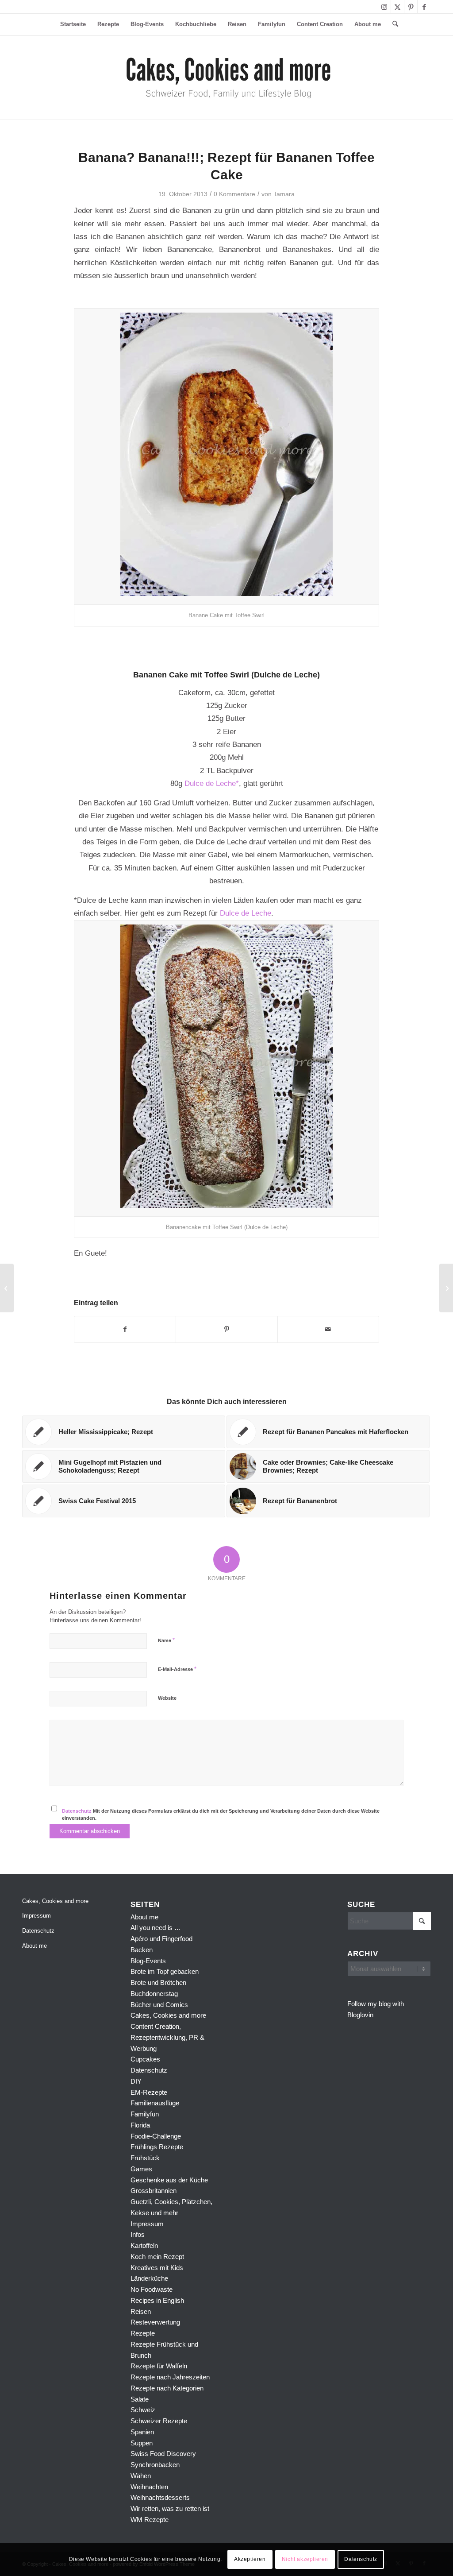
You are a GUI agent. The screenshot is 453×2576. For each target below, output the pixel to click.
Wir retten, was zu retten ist (170, 2508)
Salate (140, 2399)
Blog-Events (148, 1961)
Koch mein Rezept (157, 2257)
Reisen (141, 2311)
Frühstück (145, 2158)
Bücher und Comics (159, 2005)
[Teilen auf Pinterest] (226, 1329)
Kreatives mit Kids (157, 2268)
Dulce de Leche (246, 913)
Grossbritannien (154, 2191)
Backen (142, 1950)
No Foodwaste (152, 2289)
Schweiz (143, 2410)
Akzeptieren (250, 2559)
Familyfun (145, 2114)
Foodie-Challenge (156, 2136)
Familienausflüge (155, 2103)
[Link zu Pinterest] (411, 7)
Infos (138, 2234)
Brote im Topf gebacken (165, 1971)
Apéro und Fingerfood (161, 1939)
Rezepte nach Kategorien (167, 2388)
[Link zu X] (397, 7)
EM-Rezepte (149, 2092)
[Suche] (392, 24)
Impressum (36, 1916)
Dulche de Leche (286, 675)
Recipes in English (157, 2300)
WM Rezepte (150, 2520)
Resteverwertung (155, 2322)
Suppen (142, 2443)
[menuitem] (73, 24)
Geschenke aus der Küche (169, 2180)
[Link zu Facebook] (424, 7)
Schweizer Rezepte (159, 2421)
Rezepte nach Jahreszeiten (170, 2377)
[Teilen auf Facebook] (125, 1329)
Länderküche (149, 2278)
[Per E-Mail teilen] (328, 1329)
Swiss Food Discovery (163, 2454)
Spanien (142, 2432)
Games (141, 2169)
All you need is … (156, 1928)
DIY (136, 2081)
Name (166, 1640)
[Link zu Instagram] (384, 7)
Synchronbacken (155, 2465)
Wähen (141, 2476)
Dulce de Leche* (212, 783)
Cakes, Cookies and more (55, 1901)
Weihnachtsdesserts (160, 2497)
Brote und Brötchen (158, 1982)
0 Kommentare (234, 194)
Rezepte (143, 2333)
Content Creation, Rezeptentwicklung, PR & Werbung (167, 2037)
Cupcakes (145, 2059)
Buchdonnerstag (154, 1994)
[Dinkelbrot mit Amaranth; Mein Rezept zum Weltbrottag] (7, 1288)
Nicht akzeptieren (305, 2559)
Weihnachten (149, 2487)
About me (35, 1946)
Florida (140, 2125)
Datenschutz (77, 1811)
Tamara (284, 194)
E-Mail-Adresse (177, 1669)
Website (167, 1698)
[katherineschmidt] (227, 77)
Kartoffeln (144, 2245)
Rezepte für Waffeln (159, 2366)
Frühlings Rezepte (157, 2147)
